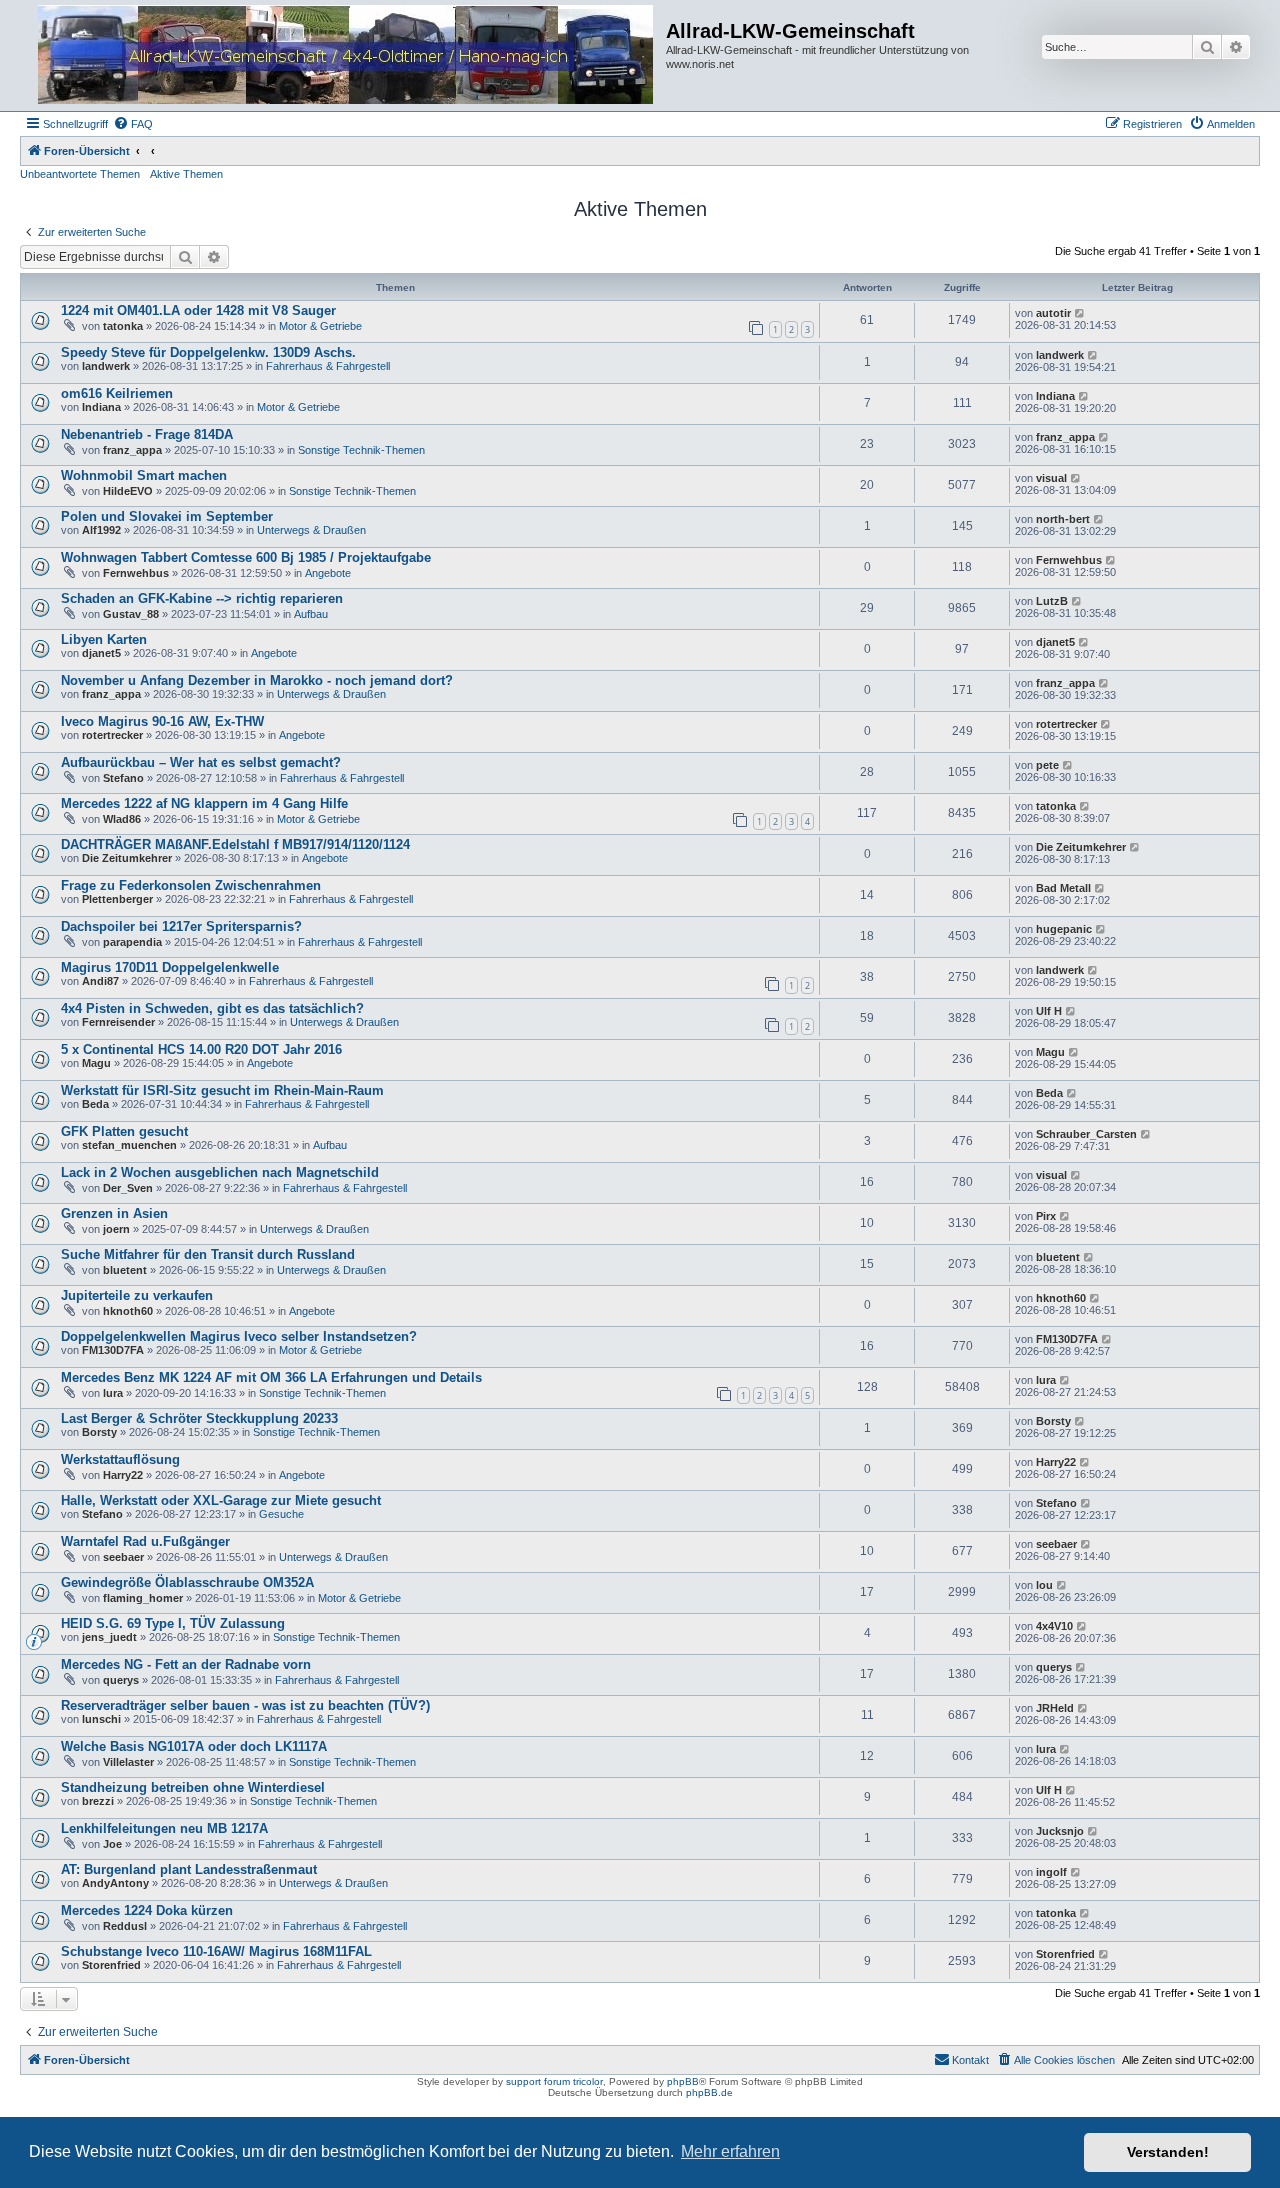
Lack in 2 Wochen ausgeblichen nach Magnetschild (220, 1172)
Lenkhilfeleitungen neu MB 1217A (164, 1828)
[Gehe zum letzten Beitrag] (1080, 313)
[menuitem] (133, 124)
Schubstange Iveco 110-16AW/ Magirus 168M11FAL (216, 1951)
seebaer (123, 1557)
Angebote (328, 573)
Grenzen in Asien (114, 1213)
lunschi (101, 1719)
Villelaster (128, 1762)
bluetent (125, 1270)
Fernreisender (118, 1022)
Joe (112, 1844)
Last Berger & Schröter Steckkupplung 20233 (199, 1418)
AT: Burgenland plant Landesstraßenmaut (189, 1869)
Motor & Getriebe (320, 326)
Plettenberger (117, 899)
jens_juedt (109, 1637)
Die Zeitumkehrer (127, 858)
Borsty (99, 1432)
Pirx (1046, 1216)
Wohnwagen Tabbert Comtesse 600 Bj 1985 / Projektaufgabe (246, 557)
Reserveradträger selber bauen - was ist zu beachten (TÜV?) (245, 1705)
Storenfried (111, 1965)
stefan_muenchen (129, 1145)
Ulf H (1049, 1011)
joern (116, 1229)
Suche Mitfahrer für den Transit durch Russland (208, 1254)
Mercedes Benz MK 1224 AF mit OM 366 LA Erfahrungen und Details (271, 1377)
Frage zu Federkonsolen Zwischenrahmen (191, 885)
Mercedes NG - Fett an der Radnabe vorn (186, 1664)
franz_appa (132, 450)
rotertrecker (112, 735)
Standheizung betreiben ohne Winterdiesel (193, 1787)
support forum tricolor (554, 2081)
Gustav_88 (131, 614)
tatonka (123, 326)
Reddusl (125, 1926)
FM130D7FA (113, 1350)
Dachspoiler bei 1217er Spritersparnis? (181, 926)
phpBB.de (709, 2092)
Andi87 (100, 981)
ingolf (1051, 1872)
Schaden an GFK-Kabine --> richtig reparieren (202, 598)
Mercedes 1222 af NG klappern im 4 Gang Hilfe (204, 803)
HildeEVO (128, 491)
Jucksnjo (1060, 1831)
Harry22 (123, 1475)
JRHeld (1055, 1708)
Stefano (123, 778)
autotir (1053, 313)
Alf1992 (101, 530)
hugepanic (1064, 929)
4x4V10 (1054, 1626)
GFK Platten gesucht (124, 1131)
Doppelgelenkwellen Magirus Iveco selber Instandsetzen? (239, 1336)
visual (1051, 478)
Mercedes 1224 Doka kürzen (147, 1910)
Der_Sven (128, 1188)
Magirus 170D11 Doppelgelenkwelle (170, 967)
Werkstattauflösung (120, 1459)
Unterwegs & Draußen (311, 530)
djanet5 (101, 653)
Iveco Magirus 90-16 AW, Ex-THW (162, 721)
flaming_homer (143, 1598)
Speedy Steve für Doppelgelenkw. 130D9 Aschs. (208, 352)
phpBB (683, 2081)
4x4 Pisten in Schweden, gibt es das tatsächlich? (212, 1008)
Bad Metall (1063, 888)
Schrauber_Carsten (1086, 1134)
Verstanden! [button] (1168, 2152)
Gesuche (281, 1514)
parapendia (132, 942)
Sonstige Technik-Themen (361, 450)
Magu (96, 1063)
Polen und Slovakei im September (167, 516)
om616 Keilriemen (117, 393)
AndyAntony (115, 1883)
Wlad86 (122, 819)
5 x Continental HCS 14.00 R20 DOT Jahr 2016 (201, 1049)
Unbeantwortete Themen (80, 174)
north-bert (1063, 519)
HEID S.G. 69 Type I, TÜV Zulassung (173, 1623)
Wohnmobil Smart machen (144, 475)
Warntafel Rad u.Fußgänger (145, 1541)
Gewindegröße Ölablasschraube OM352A (187, 1582)
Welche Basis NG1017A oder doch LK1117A (194, 1746)
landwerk (106, 366)
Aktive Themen (186, 174)
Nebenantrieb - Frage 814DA (147, 434)
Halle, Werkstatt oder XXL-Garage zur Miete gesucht (221, 1500)
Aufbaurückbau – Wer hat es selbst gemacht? (201, 762)
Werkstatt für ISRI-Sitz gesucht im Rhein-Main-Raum (222, 1090)
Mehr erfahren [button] (730, 2151)
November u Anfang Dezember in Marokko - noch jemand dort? (257, 680)
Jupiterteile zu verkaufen (137, 1295)
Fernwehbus (136, 573)
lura (113, 1393)
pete (1047, 765)
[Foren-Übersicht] (345, 55)
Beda (95, 1104)
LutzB (1052, 601)
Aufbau (311, 614)
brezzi (98, 1801)
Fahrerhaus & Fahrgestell (328, 366)
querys (121, 1680)
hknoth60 (128, 1311)
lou (1044, 1585)
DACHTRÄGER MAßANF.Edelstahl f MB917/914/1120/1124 (235, 844)
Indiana (101, 407)
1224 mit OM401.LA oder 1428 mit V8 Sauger (198, 310)
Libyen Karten (104, 639)
